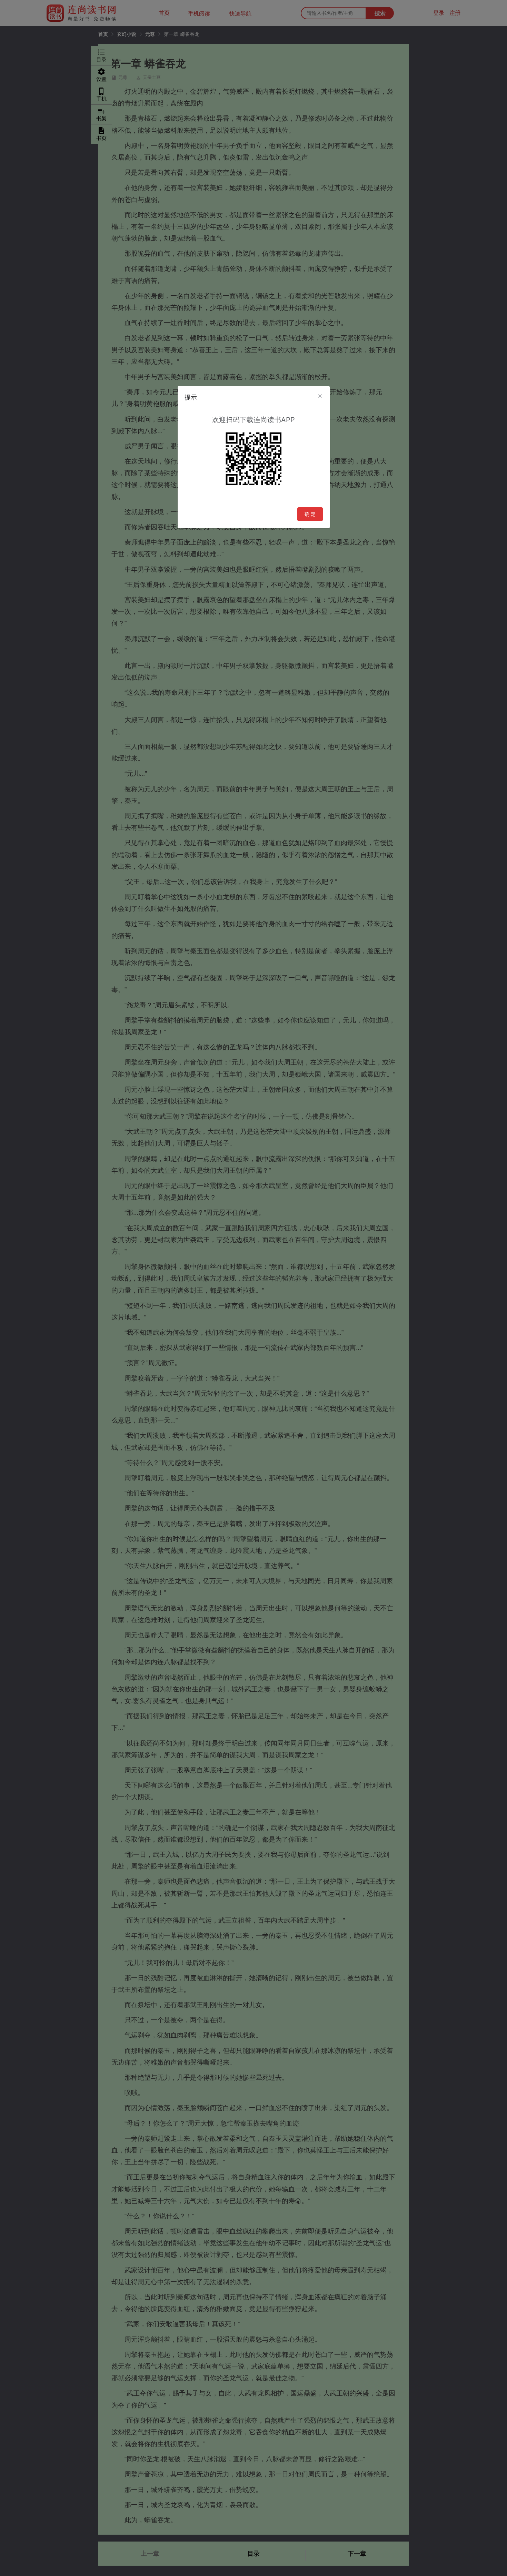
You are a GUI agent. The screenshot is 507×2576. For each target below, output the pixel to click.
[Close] (320, 396)
